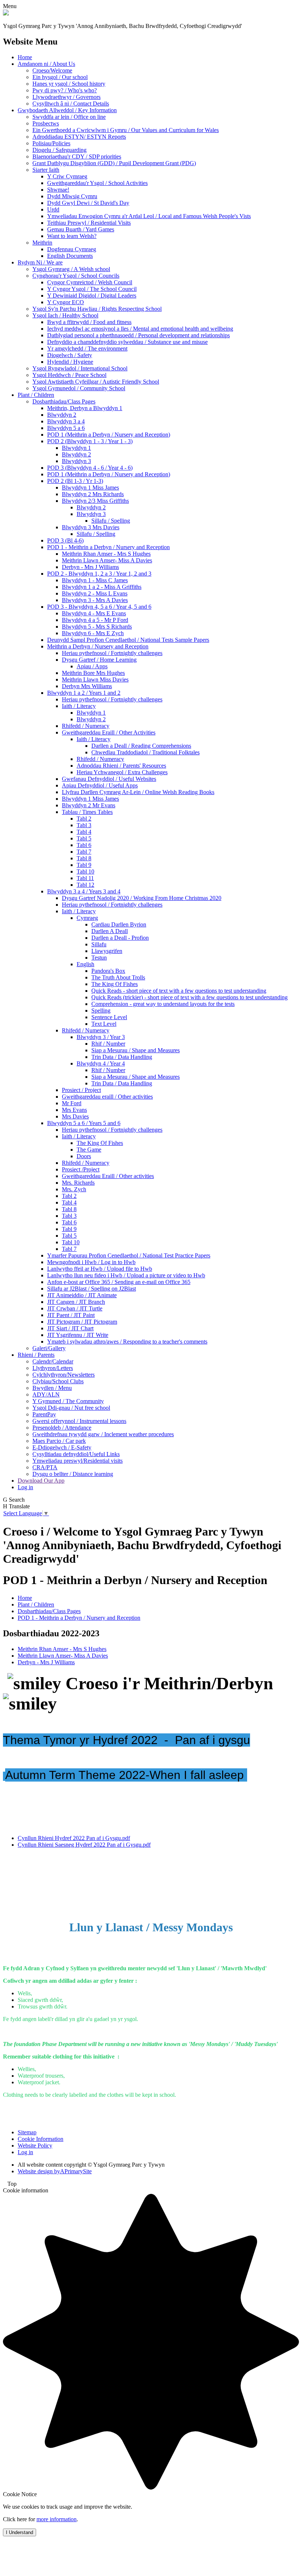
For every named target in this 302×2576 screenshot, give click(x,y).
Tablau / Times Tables (87, 812)
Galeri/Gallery (49, 1348)
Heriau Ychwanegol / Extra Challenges (122, 772)
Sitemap (27, 2132)
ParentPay (44, 1414)
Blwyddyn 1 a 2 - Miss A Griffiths (102, 587)
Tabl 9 (84, 865)
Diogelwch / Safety (70, 355)
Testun (99, 958)
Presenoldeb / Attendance (62, 1428)
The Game (89, 1150)
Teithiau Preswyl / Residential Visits (89, 223)
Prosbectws (46, 123)
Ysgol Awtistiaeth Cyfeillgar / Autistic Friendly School (96, 382)
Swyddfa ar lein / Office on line (69, 117)
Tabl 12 (85, 885)
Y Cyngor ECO (66, 302)
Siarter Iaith (46, 170)
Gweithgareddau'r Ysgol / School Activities (97, 183)
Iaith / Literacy (79, 706)
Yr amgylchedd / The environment (87, 348)
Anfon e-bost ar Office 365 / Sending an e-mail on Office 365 (119, 1282)
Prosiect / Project (81, 1090)
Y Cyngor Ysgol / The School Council (92, 289)
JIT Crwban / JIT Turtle (75, 1308)
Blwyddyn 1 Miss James (90, 488)
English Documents (70, 256)
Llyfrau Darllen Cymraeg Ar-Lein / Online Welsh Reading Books (138, 792)
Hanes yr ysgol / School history (69, 84)
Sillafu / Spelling (111, 521)
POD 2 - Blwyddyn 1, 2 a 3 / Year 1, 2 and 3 (99, 574)
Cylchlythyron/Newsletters (64, 1375)
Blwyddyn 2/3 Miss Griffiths (95, 501)
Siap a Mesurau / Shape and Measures (136, 1050)
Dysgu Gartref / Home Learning (99, 660)
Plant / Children (36, 395)
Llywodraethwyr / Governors (66, 97)
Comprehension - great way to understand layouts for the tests (163, 1004)
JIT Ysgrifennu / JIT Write (78, 1335)
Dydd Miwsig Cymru (72, 196)
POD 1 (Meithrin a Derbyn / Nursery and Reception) (109, 435)
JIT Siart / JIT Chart (70, 1328)
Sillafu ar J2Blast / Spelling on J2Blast (92, 1289)
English (85, 964)
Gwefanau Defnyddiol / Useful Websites (109, 779)
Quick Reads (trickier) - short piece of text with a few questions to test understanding (189, 997)
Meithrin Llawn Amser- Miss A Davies (107, 560)
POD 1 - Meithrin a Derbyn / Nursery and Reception (108, 547)
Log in (25, 1487)
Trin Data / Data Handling (122, 1057)
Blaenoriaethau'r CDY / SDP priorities (77, 156)
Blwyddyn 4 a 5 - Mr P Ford (95, 620)
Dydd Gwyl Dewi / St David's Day (88, 203)
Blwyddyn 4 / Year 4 (101, 1063)
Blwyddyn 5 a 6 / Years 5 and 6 (84, 1123)
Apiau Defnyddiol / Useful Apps (100, 785)
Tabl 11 (85, 878)
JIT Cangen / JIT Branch (76, 1302)
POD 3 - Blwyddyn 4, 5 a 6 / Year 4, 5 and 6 (99, 607)
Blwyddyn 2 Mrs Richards (93, 494)
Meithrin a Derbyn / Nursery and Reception (98, 646)
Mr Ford (72, 1103)
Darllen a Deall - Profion (120, 938)
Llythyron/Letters (53, 1368)
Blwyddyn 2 (62, 415)
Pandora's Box (108, 971)
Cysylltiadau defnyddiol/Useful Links (76, 1454)
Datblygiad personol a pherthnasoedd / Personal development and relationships (138, 335)
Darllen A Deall (110, 931)
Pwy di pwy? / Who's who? (65, 90)
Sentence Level (109, 1017)
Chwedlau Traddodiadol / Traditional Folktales (145, 752)
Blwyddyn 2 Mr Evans (89, 805)
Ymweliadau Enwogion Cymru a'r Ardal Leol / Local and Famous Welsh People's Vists (149, 216)
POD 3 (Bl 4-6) (65, 540)
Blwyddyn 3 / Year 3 (101, 1037)
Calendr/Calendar (53, 1361)
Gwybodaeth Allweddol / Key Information (67, 110)
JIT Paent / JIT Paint (71, 1315)
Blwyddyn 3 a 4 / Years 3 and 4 (84, 891)
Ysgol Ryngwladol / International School (80, 368)
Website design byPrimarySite (55, 2171)
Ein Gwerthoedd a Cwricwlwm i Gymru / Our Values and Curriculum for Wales (126, 130)
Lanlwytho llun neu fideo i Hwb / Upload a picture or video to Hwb (126, 1275)
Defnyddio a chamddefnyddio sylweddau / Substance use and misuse (127, 342)
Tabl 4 (84, 832)
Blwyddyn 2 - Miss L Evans (95, 593)
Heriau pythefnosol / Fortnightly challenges (112, 653)
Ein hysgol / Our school (60, 77)
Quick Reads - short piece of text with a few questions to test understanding (179, 991)
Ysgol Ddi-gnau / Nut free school (71, 1408)
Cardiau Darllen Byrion (119, 924)
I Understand (20, 2532)
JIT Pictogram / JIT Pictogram (82, 1322)
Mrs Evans (74, 1110)
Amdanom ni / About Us (46, 64)
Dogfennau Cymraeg (72, 249)
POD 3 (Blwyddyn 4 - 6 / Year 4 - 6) (90, 468)
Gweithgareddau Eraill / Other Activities (109, 732)
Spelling (101, 1011)
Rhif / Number (108, 1044)
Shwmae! (58, 190)
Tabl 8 (84, 858)
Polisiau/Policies (51, 143)
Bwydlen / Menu (52, 1388)
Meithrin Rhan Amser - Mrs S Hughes (106, 554)
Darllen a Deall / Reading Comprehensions (141, 746)
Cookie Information (41, 2139)
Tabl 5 (84, 838)
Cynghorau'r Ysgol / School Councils (76, 276)
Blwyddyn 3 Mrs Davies (91, 527)
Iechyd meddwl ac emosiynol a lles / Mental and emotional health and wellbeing (140, 329)
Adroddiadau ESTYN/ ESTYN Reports (79, 137)
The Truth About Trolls (118, 977)
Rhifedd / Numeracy (86, 726)
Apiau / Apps (92, 666)
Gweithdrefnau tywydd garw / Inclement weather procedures (103, 1434)
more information (57, 2519)
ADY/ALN (46, 1394)
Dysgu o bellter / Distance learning (73, 1474)
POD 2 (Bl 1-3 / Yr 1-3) (75, 481)
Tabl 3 (84, 825)
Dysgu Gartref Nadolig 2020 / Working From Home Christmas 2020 (142, 898)
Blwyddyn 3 (76, 461)
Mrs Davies (75, 1116)
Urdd (53, 209)
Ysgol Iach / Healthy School (65, 315)
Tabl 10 (85, 871)
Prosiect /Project (81, 1169)
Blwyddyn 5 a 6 (66, 428)
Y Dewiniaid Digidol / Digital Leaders (92, 296)
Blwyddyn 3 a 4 (66, 421)
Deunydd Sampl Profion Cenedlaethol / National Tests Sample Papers (128, 640)
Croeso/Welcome (52, 70)
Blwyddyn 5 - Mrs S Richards (97, 627)
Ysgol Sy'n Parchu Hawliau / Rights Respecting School (97, 309)
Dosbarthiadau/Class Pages (64, 401)
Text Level (104, 1024)
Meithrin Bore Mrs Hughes (93, 673)
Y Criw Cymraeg (67, 176)
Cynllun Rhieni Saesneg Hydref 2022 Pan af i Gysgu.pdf (84, 1845)
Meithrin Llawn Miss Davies (95, 679)
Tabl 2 (84, 819)
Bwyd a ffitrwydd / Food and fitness (89, 322)
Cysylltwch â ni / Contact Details (71, 104)
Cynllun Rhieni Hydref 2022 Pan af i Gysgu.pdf (74, 1838)
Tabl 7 (84, 852)
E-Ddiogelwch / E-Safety (62, 1447)
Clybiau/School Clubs (58, 1381)
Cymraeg (87, 918)
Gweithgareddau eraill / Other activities (107, 1097)
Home (25, 57)
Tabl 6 (84, 845)
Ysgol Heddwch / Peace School (69, 375)
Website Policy (35, 2146)
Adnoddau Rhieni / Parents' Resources (121, 766)
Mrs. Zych (74, 1189)
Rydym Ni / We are (40, 262)
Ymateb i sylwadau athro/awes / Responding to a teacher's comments (127, 1342)
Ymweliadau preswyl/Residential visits (78, 1461)
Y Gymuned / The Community (68, 1401)
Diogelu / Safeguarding (59, 150)
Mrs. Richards (78, 1183)
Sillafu (99, 944)
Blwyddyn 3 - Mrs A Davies (95, 600)
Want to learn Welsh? (72, 236)
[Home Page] (6, 13)
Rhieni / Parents (36, 1355)
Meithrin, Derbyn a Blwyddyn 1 (85, 408)
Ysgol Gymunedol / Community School (79, 388)
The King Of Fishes (115, 984)
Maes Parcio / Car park (59, 1441)
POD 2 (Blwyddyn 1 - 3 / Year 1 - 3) (90, 441)
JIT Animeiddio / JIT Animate (82, 1295)
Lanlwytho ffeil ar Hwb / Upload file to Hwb (100, 1269)
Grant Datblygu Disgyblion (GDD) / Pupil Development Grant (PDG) (114, 163)
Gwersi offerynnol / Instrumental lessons (79, 1421)
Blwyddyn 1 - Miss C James (95, 580)
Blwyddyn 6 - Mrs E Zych (93, 633)
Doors (84, 1156)
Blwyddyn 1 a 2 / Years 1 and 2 (84, 693)
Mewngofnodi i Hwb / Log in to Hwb (91, 1262)
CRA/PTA (45, 1467)
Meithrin (42, 243)
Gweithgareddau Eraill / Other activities (108, 1176)
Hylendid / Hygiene (70, 362)
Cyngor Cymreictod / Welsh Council (90, 282)
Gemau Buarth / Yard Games (81, 229)
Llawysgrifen (107, 951)
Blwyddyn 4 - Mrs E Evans (94, 613)
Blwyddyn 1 (76, 448)
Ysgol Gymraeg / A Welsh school (71, 269)
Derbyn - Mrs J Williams (90, 567)
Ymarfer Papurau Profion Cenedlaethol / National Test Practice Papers (129, 1255)
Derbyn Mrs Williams (87, 686)
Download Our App (41, 1481)
